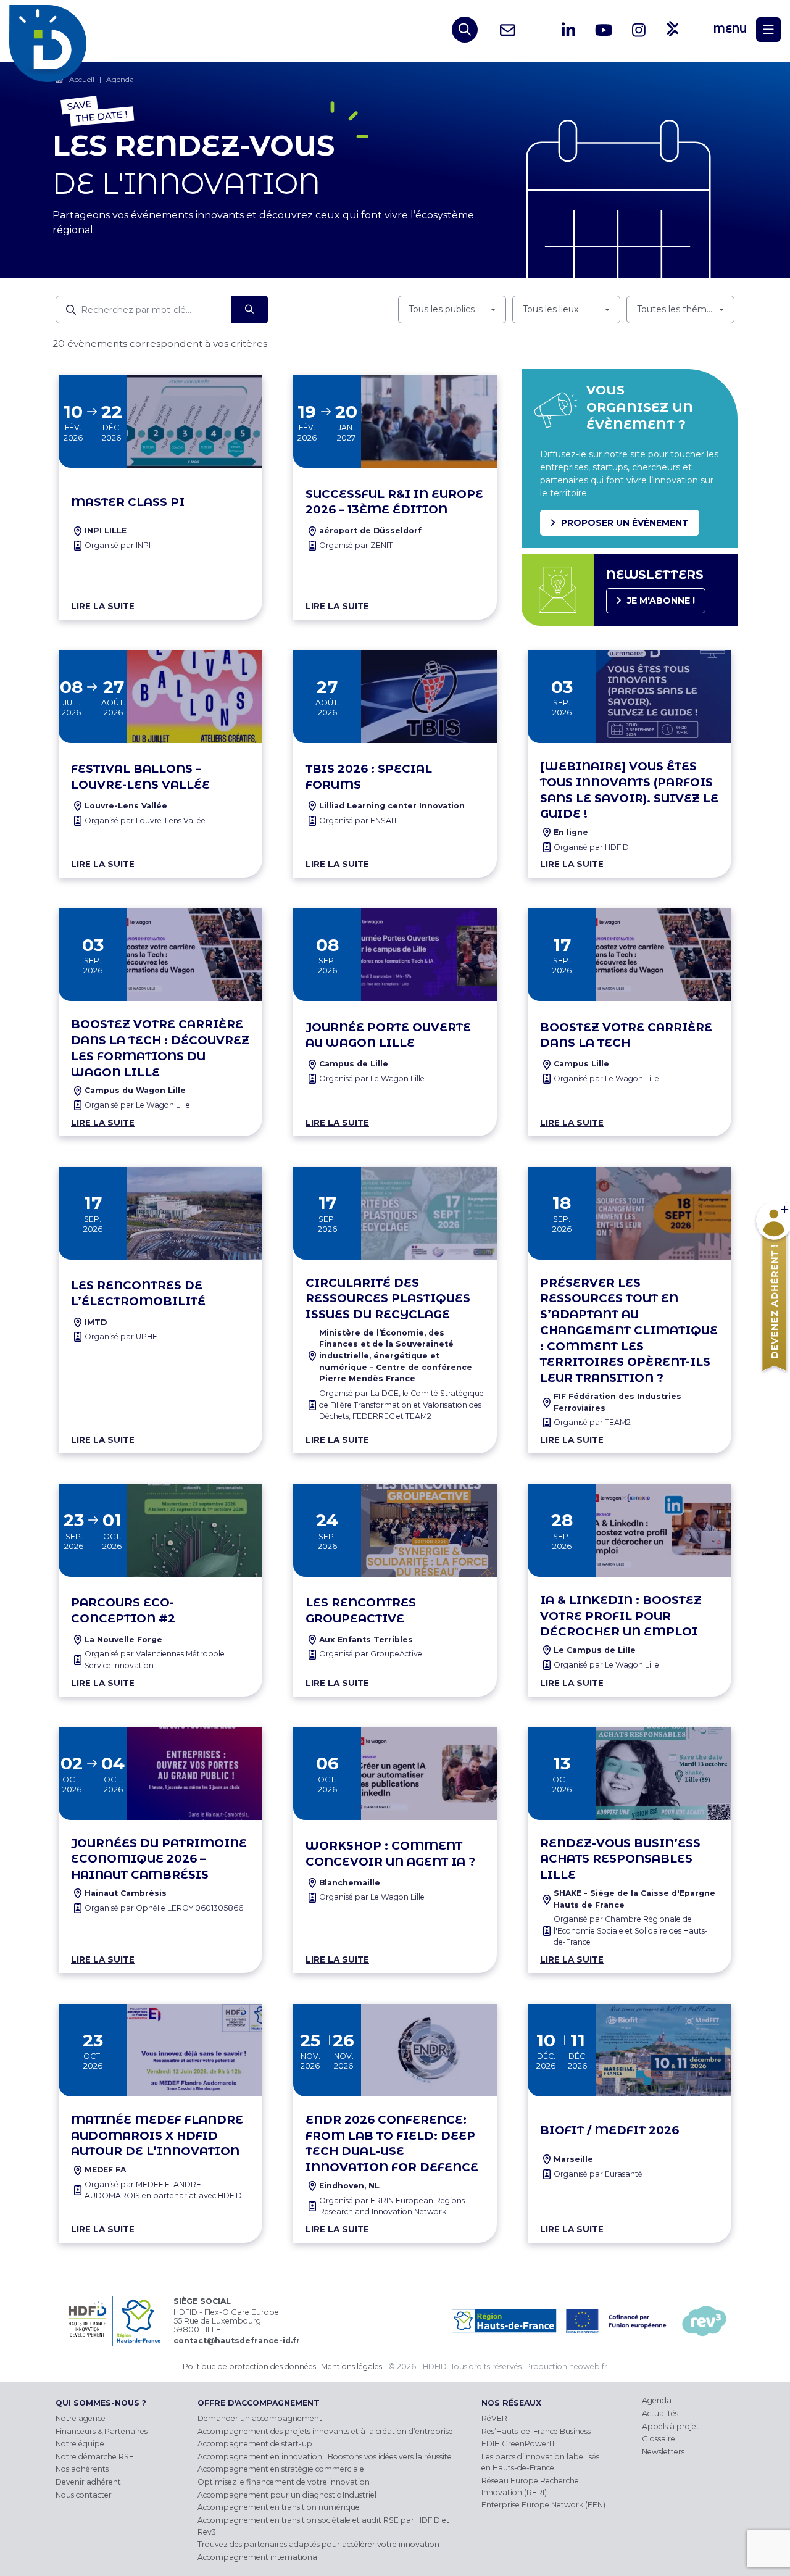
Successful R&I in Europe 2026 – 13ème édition (394, 502)
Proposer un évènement (625, 523)
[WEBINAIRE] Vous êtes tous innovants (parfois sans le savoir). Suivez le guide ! (629, 790)
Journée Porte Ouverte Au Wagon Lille (388, 1035)
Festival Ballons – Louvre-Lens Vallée (140, 777)
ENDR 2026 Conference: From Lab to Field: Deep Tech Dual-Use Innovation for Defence (392, 2143)
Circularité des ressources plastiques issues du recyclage (388, 1299)
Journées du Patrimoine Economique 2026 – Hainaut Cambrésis (159, 1859)
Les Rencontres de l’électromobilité (138, 1293)
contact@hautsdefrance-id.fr (237, 2341)
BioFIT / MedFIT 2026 (609, 2130)
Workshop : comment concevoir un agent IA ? (390, 1854)
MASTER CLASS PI (128, 502)
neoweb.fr (588, 2366)
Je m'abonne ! (661, 600)
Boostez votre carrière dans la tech (626, 1035)
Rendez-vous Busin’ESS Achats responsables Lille (620, 1859)
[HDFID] (51, 30)
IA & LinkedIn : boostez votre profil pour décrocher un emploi (621, 1616)
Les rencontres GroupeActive (361, 1610)
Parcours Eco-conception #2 (123, 1610)
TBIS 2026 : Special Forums (369, 777)
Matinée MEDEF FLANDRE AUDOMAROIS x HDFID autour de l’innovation (157, 2136)
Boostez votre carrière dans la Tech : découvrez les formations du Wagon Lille (160, 1048)
